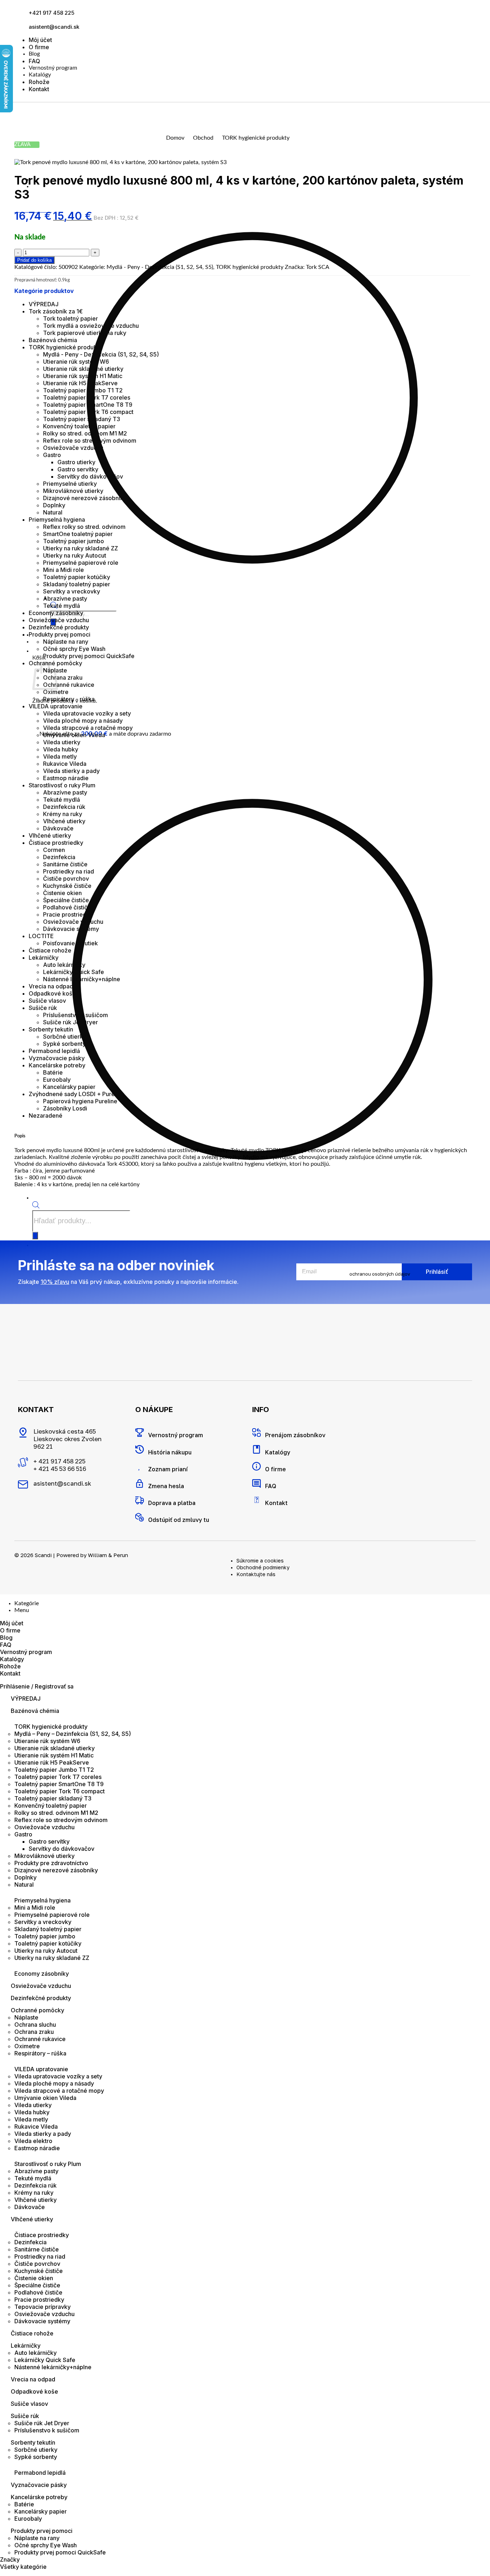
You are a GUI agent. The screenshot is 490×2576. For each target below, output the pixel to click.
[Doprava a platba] (140, 1500)
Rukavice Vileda (65, 764)
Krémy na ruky (63, 814)
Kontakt (39, 89)
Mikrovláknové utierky (73, 491)
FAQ (34, 61)
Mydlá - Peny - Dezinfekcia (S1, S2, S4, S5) (160, 267)
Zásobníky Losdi (65, 1108)
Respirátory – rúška (40, 2053)
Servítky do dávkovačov (90, 476)
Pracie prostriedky (68, 914)
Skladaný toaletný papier (77, 584)
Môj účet (40, 40)
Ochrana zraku (63, 677)
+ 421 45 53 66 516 (60, 1469)
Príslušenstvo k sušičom (76, 1015)
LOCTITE (41, 936)
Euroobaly (57, 1080)
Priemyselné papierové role (81, 563)
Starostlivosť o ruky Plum (62, 785)
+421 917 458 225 (51, 13)
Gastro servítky (78, 469)
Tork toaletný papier (70, 318)
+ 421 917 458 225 (59, 1461)
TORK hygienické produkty (256, 138)
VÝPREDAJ (44, 304)
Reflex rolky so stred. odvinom (84, 527)
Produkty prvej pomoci (60, 634)
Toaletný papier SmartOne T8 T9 (88, 405)
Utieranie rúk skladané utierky (83, 369)
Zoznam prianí (168, 1469)
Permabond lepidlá (54, 1051)
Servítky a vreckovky (72, 591)
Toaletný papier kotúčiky (77, 577)
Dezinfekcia (59, 857)
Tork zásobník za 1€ (56, 311)
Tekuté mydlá (62, 606)
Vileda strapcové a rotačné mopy (88, 728)
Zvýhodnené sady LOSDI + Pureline (77, 1094)
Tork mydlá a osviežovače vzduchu (91, 326)
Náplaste (26, 2017)
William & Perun (108, 1555)
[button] (36, 651)
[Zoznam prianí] (140, 1466)
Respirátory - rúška (69, 699)
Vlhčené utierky (64, 821)
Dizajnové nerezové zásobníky (85, 498)
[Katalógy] (256, 1449)
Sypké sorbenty (64, 1044)
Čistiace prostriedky (56, 843)
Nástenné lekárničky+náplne (82, 979)
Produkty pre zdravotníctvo (51, 1863)
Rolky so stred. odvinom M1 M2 (85, 433)
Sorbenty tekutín (51, 1029)
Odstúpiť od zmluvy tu (179, 1520)
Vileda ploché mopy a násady (83, 721)
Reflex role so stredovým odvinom (90, 441)
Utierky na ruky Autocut (75, 555)
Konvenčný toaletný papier (79, 426)
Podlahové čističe (67, 907)
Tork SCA (318, 267)
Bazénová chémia (53, 340)
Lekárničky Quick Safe (74, 972)
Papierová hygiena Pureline (80, 1101)
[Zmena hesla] (140, 1483)
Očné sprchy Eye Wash (74, 649)
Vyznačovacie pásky (57, 1058)
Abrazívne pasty (65, 598)
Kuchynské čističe (67, 886)
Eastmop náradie (66, 778)
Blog (34, 54)
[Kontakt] (256, 1500)
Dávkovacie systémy (71, 929)
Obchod (203, 138)
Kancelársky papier (69, 1087)
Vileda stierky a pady (71, 771)
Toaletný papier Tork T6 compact (88, 412)
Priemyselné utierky (70, 484)
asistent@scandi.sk (54, 27)
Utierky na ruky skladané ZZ (81, 548)
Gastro (52, 455)
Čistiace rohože (50, 950)
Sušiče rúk (43, 1008)
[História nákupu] (140, 1449)
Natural (53, 512)
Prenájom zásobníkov (295, 1435)
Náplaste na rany (66, 642)
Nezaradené (46, 1115)
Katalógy (40, 75)
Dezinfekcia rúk (64, 807)
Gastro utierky (76, 462)
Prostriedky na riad (69, 871)
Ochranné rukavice (69, 685)
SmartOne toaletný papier (78, 534)
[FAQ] (256, 1483)
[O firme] (256, 1466)
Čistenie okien (62, 893)
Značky (10, 2559)
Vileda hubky (61, 749)
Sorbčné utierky (65, 1037)
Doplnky (54, 505)
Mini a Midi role (63, 570)
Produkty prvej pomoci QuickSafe (89, 656)
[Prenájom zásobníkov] (256, 1433)
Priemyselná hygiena (57, 520)
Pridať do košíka (34, 260)
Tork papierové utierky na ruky (85, 333)
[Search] (35, 1236)
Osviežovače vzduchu (73, 448)
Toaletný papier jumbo (74, 541)
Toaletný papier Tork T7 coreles (87, 397)
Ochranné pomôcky (37, 2010)
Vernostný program (53, 68)
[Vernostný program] (140, 1433)
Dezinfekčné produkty (59, 627)
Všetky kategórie (23, 2567)
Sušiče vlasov (47, 1001)
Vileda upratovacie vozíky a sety (87, 713)
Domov (175, 138)
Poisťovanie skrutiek (70, 943)
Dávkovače (58, 828)
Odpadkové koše (52, 993)
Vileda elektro (33, 2141)
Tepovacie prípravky (43, 2307)
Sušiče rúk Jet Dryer (70, 1022)
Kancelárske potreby (57, 1065)
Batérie (53, 1072)
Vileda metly (60, 756)
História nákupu (170, 1452)
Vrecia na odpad (51, 986)
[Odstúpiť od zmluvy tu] (140, 1517)
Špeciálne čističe (66, 900)
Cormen (54, 850)
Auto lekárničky (64, 965)
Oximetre (56, 692)
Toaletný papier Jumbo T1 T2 (83, 390)
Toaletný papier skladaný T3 (82, 419)
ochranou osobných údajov (380, 1274)
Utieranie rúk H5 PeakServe (80, 383)
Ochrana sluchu (35, 2025)
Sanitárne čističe (65, 864)
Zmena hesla (166, 1486)
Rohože (39, 82)
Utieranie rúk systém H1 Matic (83, 376)
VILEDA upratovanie (56, 706)
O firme (39, 47)
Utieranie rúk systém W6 (76, 362)
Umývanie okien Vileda (74, 735)
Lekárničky (44, 958)
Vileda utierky (62, 742)
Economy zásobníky (56, 613)
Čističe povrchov (66, 879)
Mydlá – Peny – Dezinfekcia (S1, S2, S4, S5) (73, 1734)
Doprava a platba (172, 1503)
